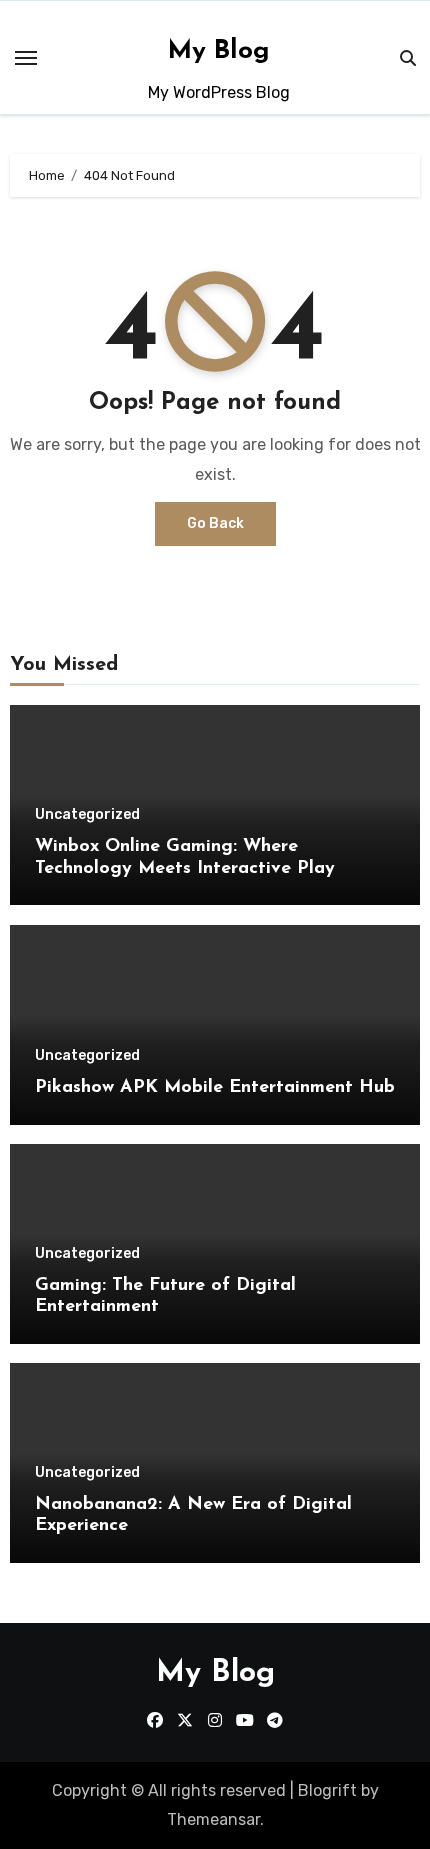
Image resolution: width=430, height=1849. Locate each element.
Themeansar (213, 1819)
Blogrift (327, 1790)
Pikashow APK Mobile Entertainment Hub (215, 1088)
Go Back (215, 523)
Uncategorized (87, 815)
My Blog (219, 51)
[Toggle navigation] (26, 58)
